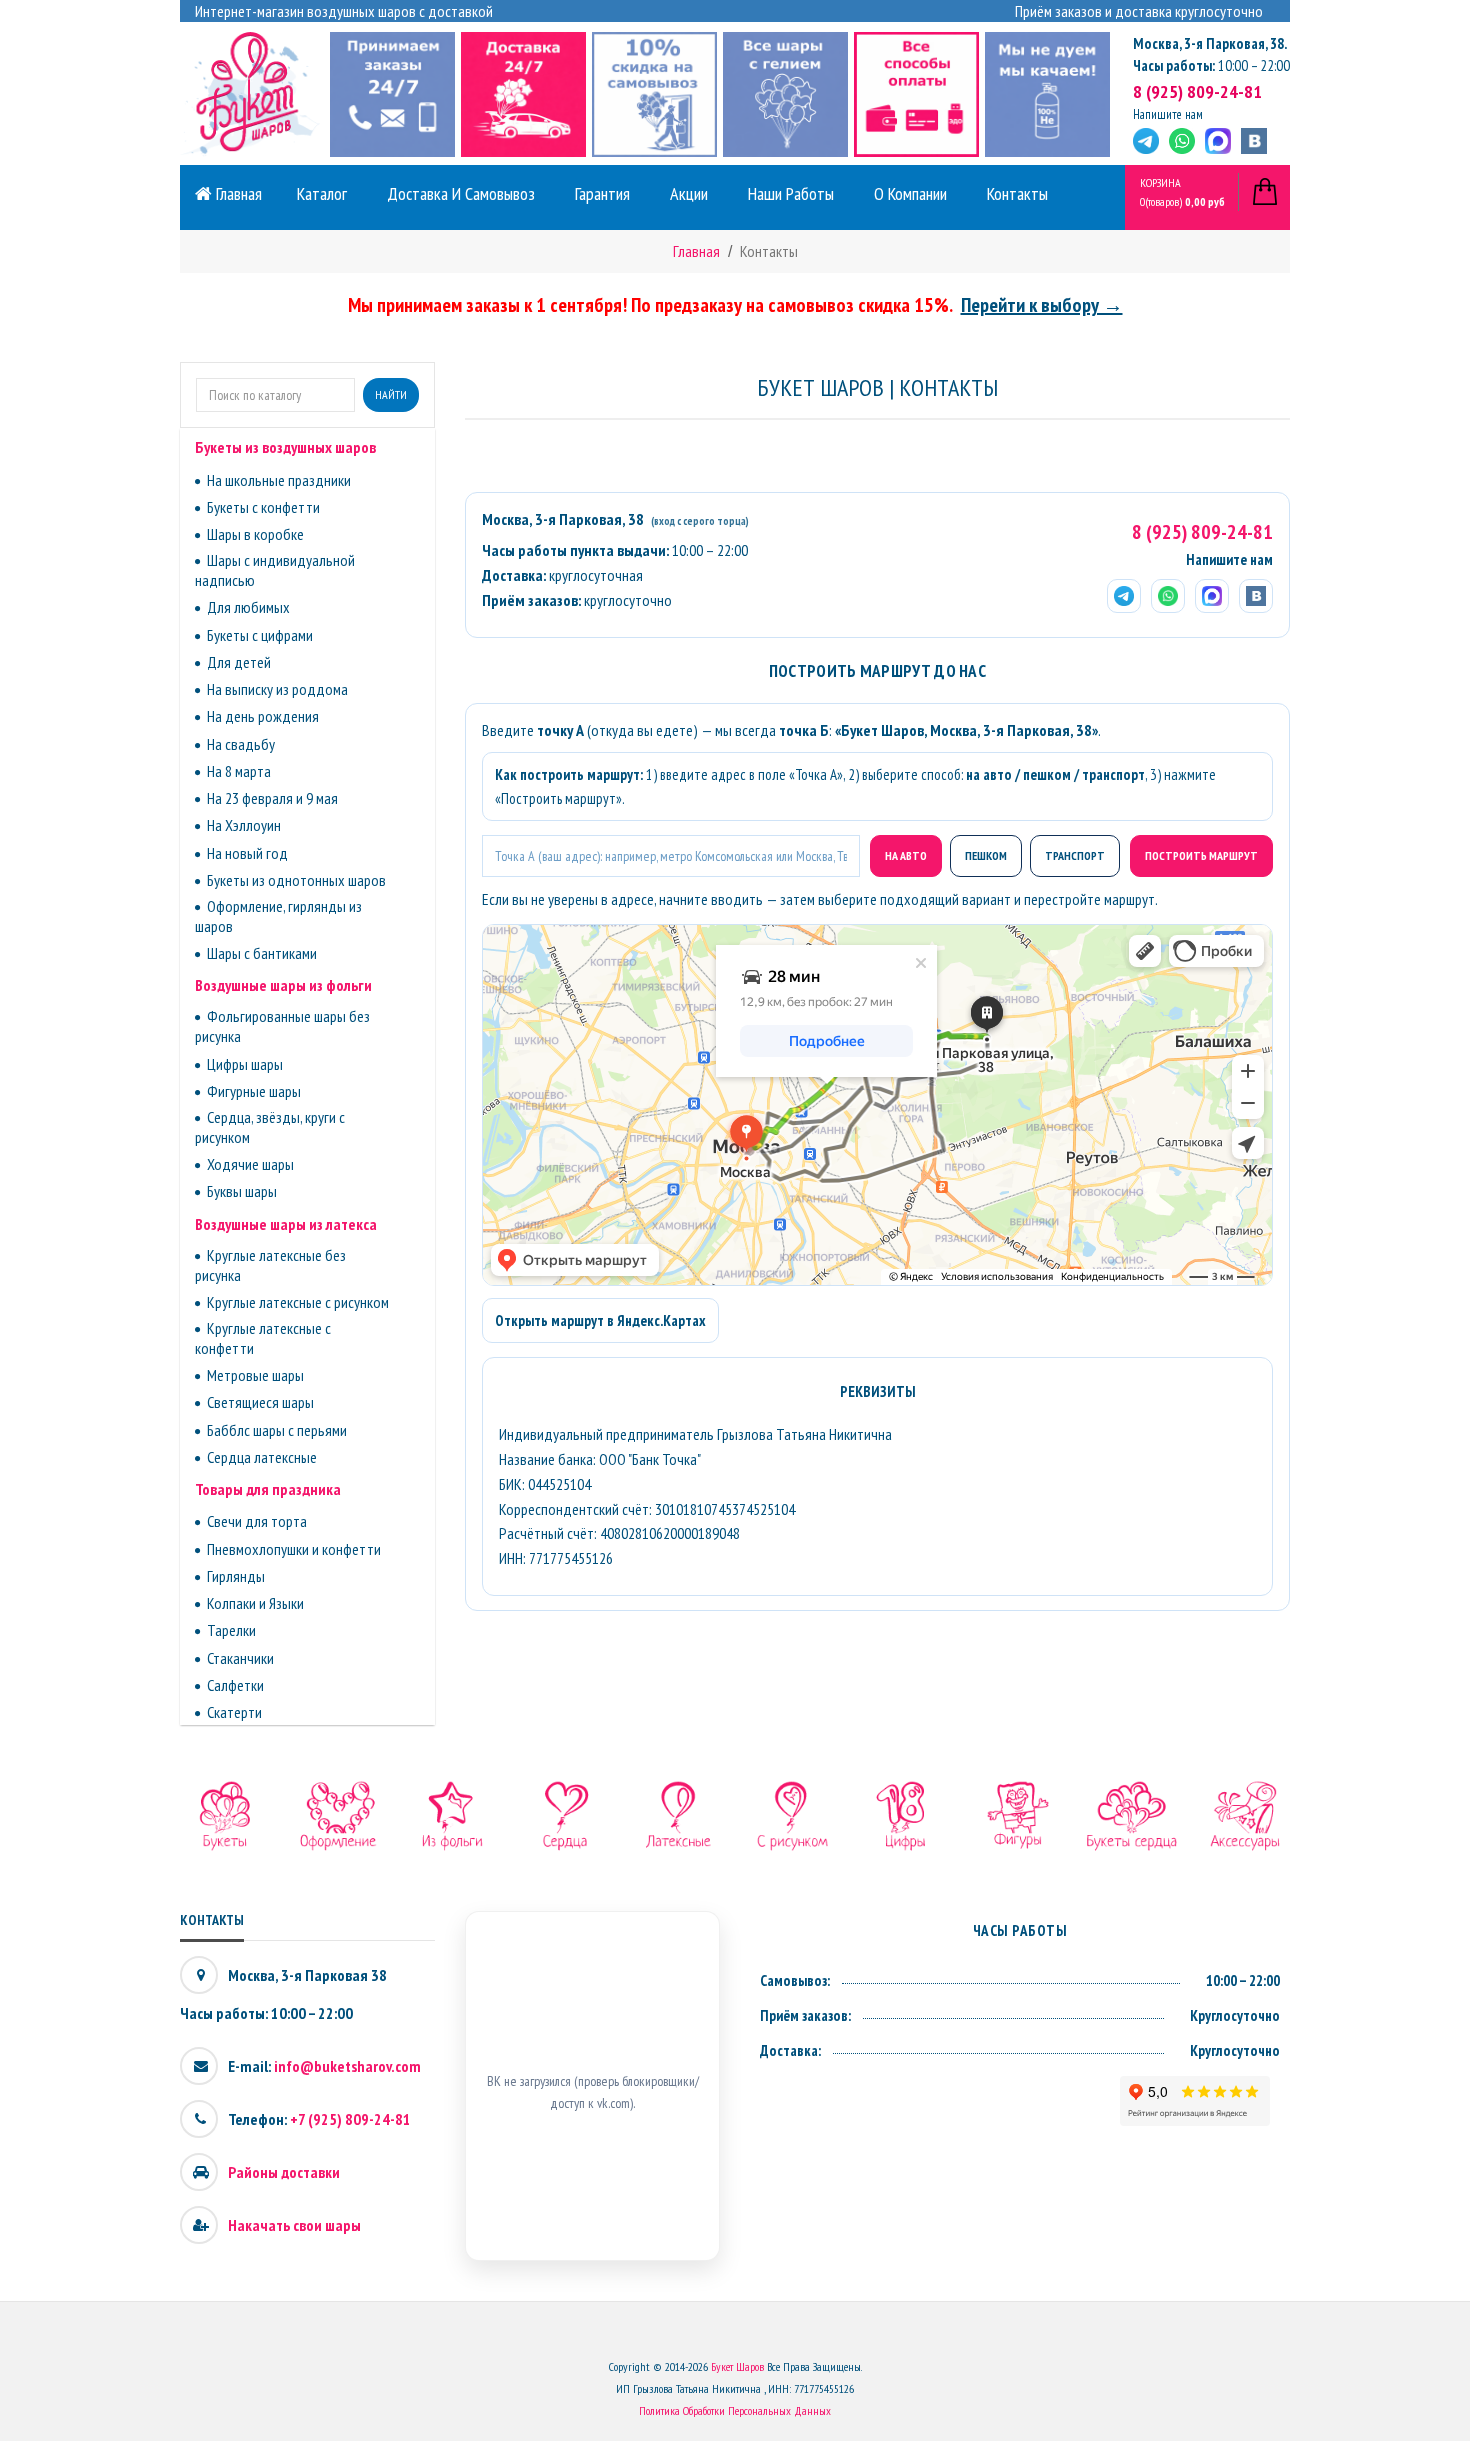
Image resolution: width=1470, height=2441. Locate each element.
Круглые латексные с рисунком (298, 1302)
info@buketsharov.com (347, 2066)
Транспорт (1075, 855)
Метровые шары (255, 1375)
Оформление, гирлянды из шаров (278, 916)
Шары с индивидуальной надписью (275, 570)
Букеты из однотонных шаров (296, 880)
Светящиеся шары (260, 1402)
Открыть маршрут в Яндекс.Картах (600, 1320)
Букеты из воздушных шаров (285, 447)
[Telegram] (1146, 141)
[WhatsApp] (1182, 141)
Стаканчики (240, 1658)
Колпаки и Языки (255, 1603)
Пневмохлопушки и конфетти (294, 1549)
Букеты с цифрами (260, 635)
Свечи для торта (257, 1521)
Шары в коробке (255, 534)
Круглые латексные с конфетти (263, 1338)
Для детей (239, 662)
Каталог (322, 193)
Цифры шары (245, 1064)
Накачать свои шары (294, 2225)
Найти (391, 394)
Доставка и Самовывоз (461, 193)
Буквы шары (242, 1191)
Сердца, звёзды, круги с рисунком (270, 1127)
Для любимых (248, 607)
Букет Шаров (737, 2366)
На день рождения (263, 716)
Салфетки (235, 1685)
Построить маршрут (1201, 855)
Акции (689, 193)
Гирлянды (236, 1576)
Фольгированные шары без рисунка (282, 1026)
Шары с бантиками (262, 953)
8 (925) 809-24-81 (1197, 92)
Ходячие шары (250, 1164)
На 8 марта (239, 771)
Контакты (1017, 193)
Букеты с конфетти (263, 507)
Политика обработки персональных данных (735, 2410)
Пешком (986, 855)
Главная (237, 193)
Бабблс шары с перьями (277, 1430)
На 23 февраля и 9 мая (272, 798)
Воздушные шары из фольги (283, 985)
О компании (910, 193)
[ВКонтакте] (1254, 141)
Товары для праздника (268, 1489)
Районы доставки (284, 2172)
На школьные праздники (279, 480)
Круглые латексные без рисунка (270, 1265)
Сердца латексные (262, 1457)
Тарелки (231, 1630)
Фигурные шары (254, 1091)
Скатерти (234, 1712)
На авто (906, 855)
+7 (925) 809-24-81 (350, 2119)
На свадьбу (241, 744)
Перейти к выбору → (1042, 305)
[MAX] (1218, 141)
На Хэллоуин (244, 825)
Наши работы (791, 193)
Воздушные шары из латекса (286, 1224)
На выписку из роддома (277, 689)
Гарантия (602, 193)
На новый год (247, 853)
